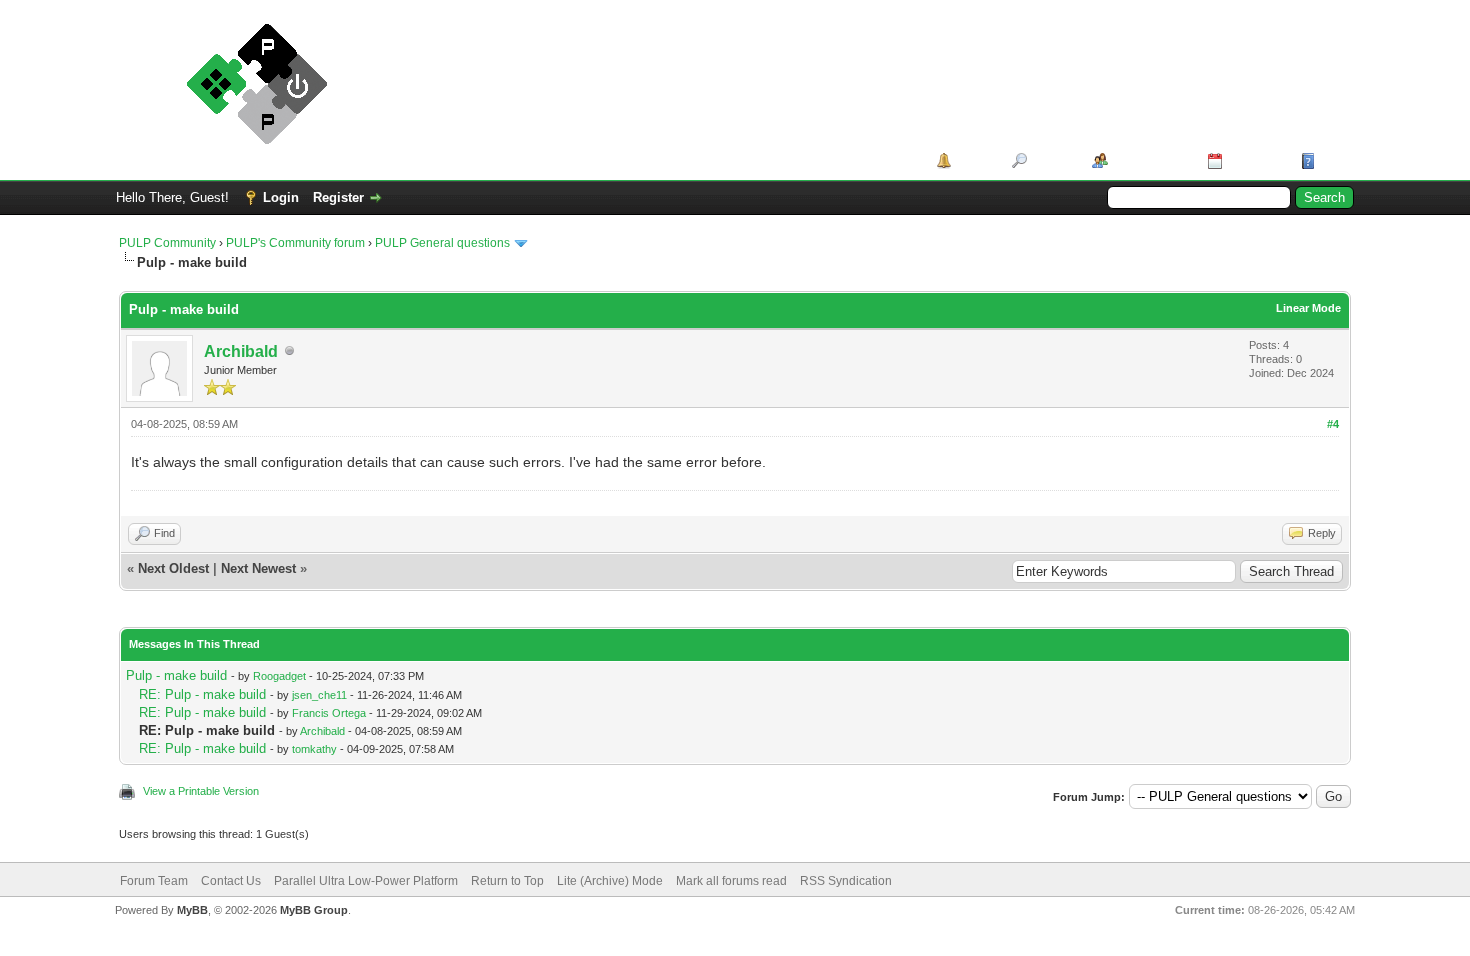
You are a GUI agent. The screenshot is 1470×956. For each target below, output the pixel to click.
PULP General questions (442, 243)
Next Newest (258, 568)
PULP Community (167, 243)
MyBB (192, 910)
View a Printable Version (201, 791)
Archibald (241, 351)
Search (1052, 160)
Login (281, 197)
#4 (1333, 424)
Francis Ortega (329, 713)
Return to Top (507, 881)
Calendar (1254, 160)
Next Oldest (173, 568)
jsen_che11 (319, 695)
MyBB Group (314, 910)
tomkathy (314, 749)
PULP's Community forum (295, 243)
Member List (1150, 160)
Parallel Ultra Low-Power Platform (366, 881)
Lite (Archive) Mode (610, 881)
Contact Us (231, 881)
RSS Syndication (846, 881)
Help (1334, 160)
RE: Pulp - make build (202, 694)
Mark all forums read (731, 881)
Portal (974, 160)
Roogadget (279, 676)
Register (338, 197)
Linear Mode (1308, 308)
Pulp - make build (176, 675)
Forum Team (154, 881)
